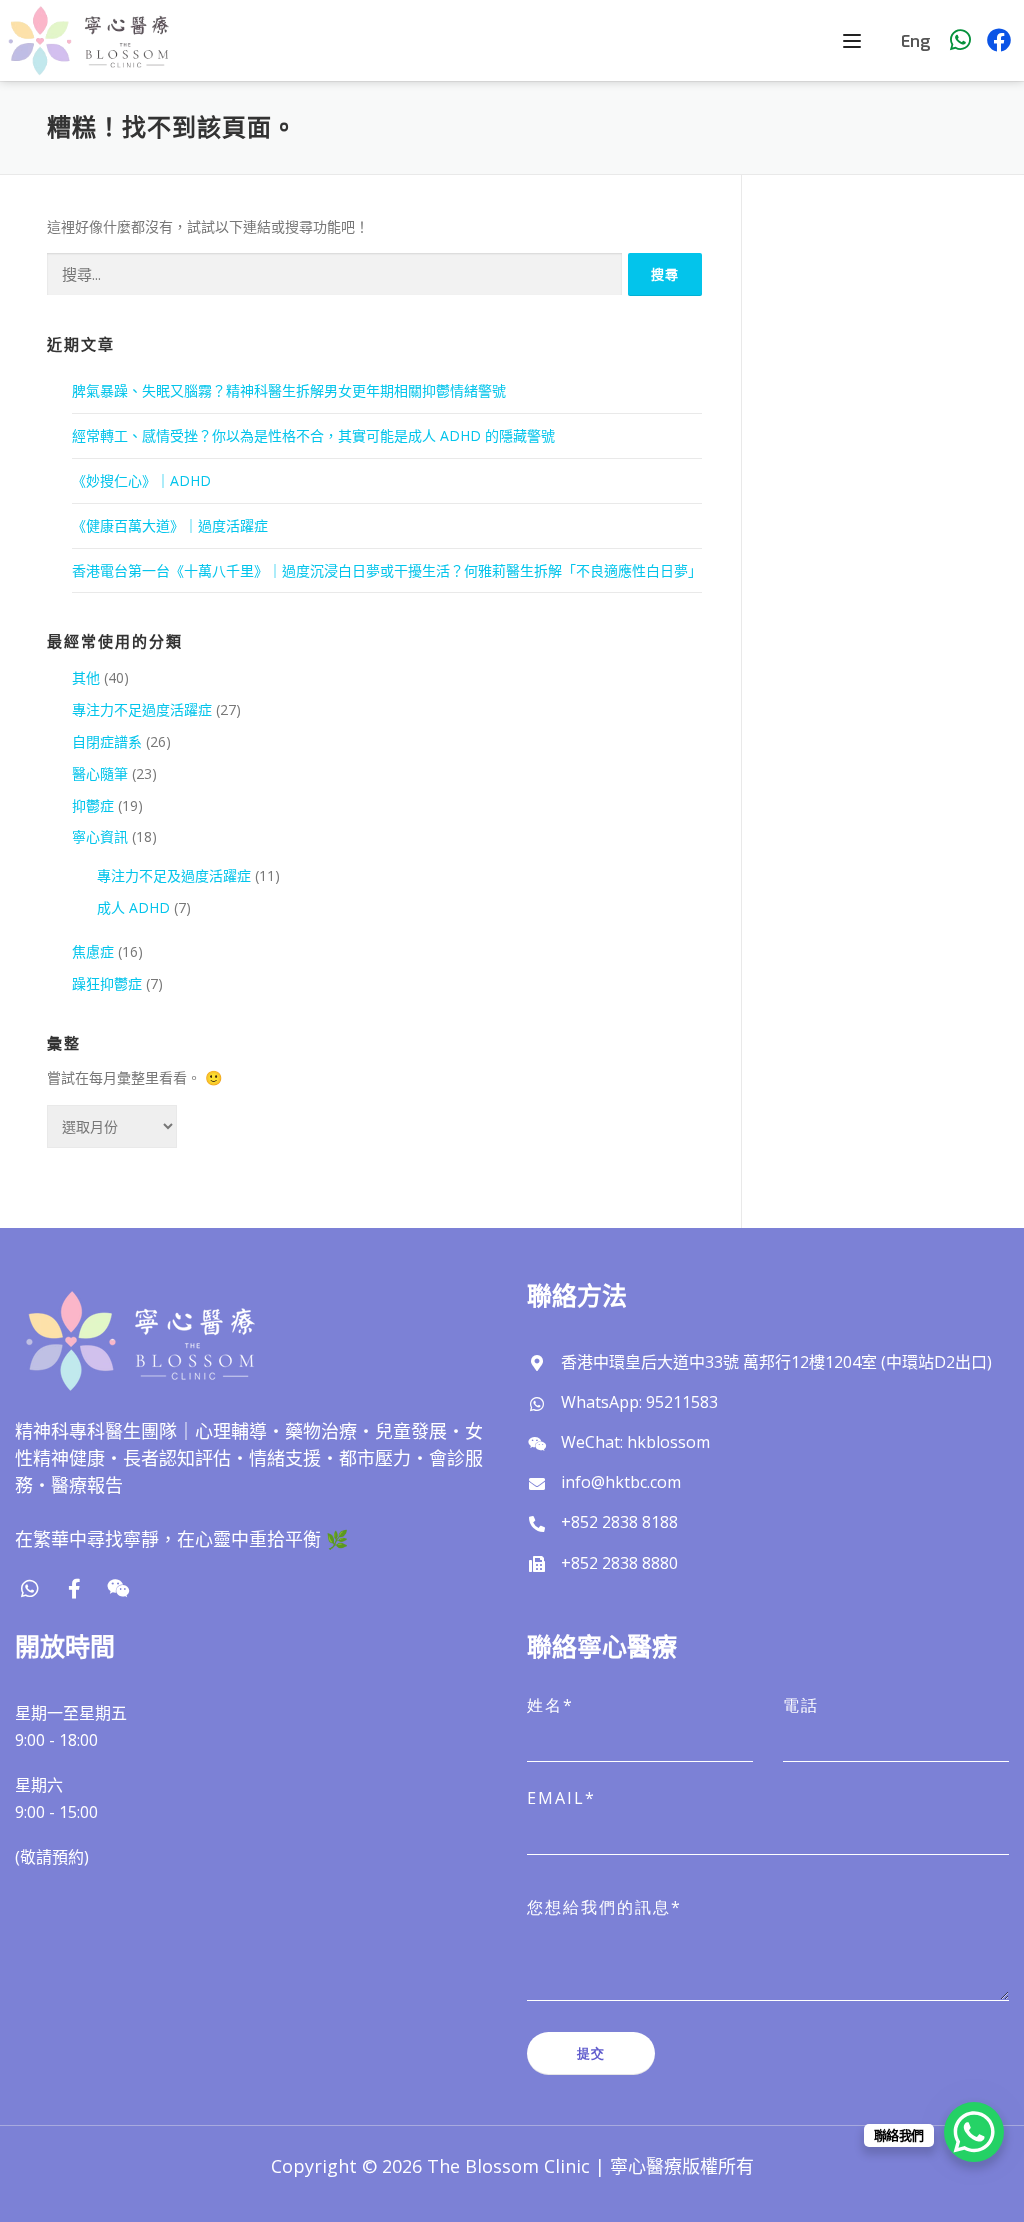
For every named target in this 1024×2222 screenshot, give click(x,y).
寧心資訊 (100, 836)
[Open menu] (854, 41)
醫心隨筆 (100, 773)
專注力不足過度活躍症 (142, 709)
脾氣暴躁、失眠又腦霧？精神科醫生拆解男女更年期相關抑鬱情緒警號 (289, 390)
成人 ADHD (133, 907)
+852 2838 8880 (619, 1563)
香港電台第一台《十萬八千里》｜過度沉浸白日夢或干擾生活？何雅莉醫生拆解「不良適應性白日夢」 (387, 570)
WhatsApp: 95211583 (639, 1402)
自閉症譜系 (107, 741)
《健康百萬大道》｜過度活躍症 (170, 525)
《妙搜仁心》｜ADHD (141, 480)
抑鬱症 (93, 805)
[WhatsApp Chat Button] (974, 2132)
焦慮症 (93, 951)
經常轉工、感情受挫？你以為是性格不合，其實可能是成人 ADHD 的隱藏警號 (313, 435)
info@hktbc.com (621, 1482)
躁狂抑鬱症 (107, 983)
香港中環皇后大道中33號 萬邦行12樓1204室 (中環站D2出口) (776, 1362)
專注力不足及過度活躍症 (174, 875)
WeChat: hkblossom (635, 1442)
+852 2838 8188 (619, 1522)
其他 (86, 677)
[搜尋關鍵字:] (334, 274)
